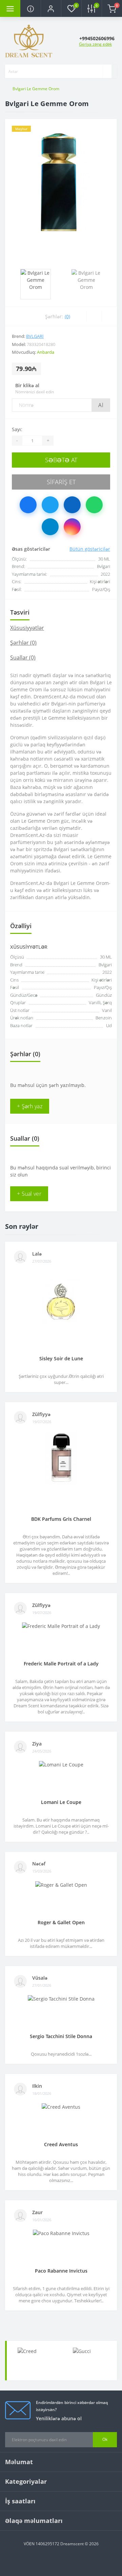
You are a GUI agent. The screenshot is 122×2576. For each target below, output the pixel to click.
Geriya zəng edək (95, 44)
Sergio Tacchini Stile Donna (61, 2036)
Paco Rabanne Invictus (61, 2271)
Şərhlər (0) (23, 643)
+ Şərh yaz (30, 1106)
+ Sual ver (29, 1194)
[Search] (107, 71)
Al (101, 405)
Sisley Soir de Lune (61, 1358)
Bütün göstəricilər (90, 549)
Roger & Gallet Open (61, 1922)
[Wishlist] (94, 316)
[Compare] (109, 316)
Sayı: (17, 429)
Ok (105, 2439)
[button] (51, 8)
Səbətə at (61, 460)
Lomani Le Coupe (61, 1802)
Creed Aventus (61, 2144)
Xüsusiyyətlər (27, 628)
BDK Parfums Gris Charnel (61, 1519)
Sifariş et (61, 482)
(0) (67, 316)
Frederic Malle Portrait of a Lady (61, 1664)
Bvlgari (35, 336)
